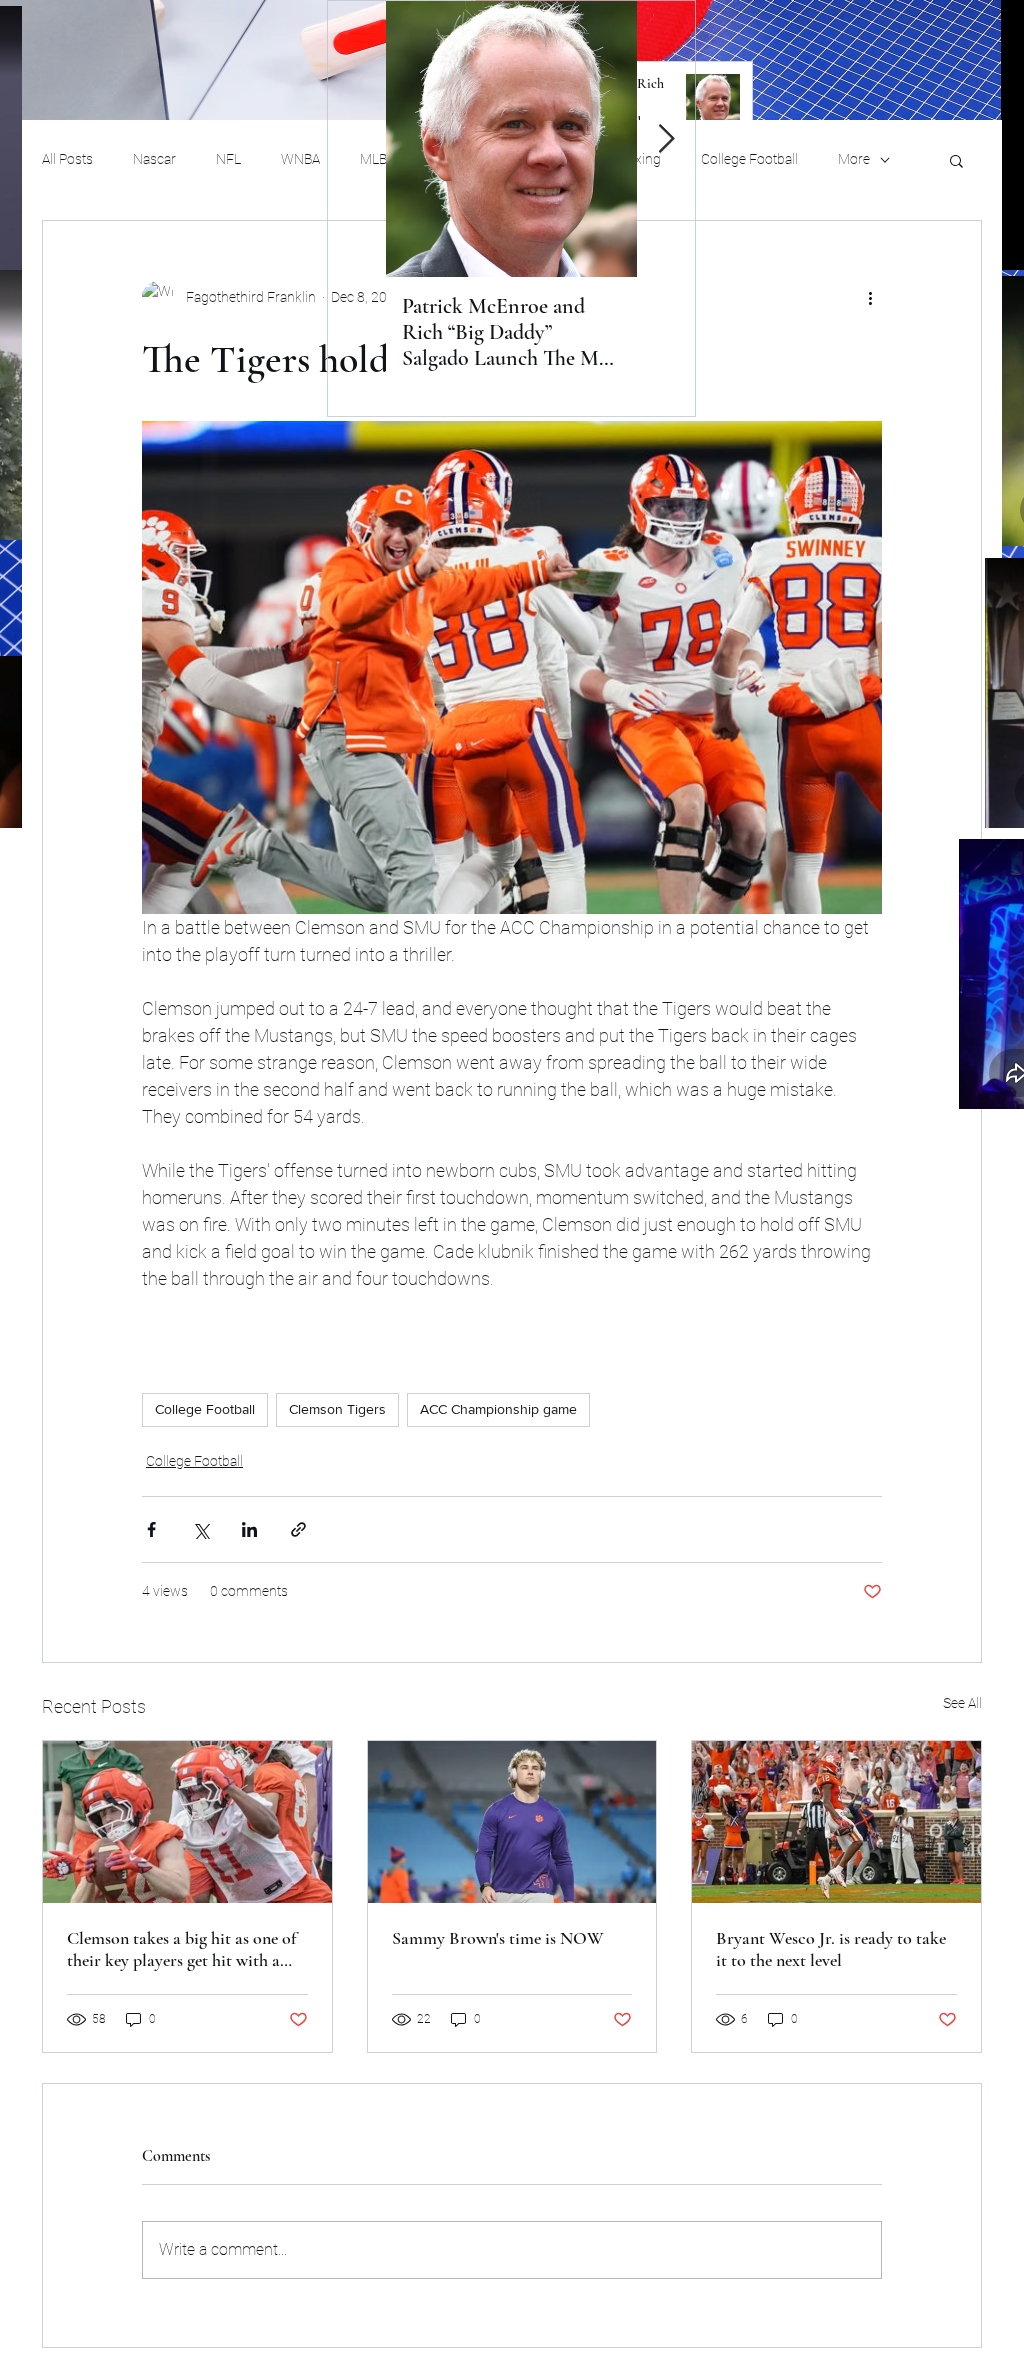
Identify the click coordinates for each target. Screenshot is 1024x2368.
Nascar (154, 159)
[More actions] (870, 297)
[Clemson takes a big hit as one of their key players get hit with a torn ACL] (187, 1822)
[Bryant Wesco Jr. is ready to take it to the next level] (836, 1822)
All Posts (67, 159)
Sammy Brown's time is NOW (498, 1938)
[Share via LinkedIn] (249, 1529)
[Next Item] (666, 139)
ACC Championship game (498, 1409)
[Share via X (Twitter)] (200, 1529)
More (854, 159)
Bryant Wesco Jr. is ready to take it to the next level (831, 1949)
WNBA (300, 159)
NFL (228, 159)
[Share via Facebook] (151, 1529)
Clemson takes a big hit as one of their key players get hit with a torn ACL (181, 1949)
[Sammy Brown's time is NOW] (512, 1822)
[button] (956, 160)
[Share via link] (298, 1529)
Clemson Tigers (337, 1409)
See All (962, 1703)
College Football (749, 159)
